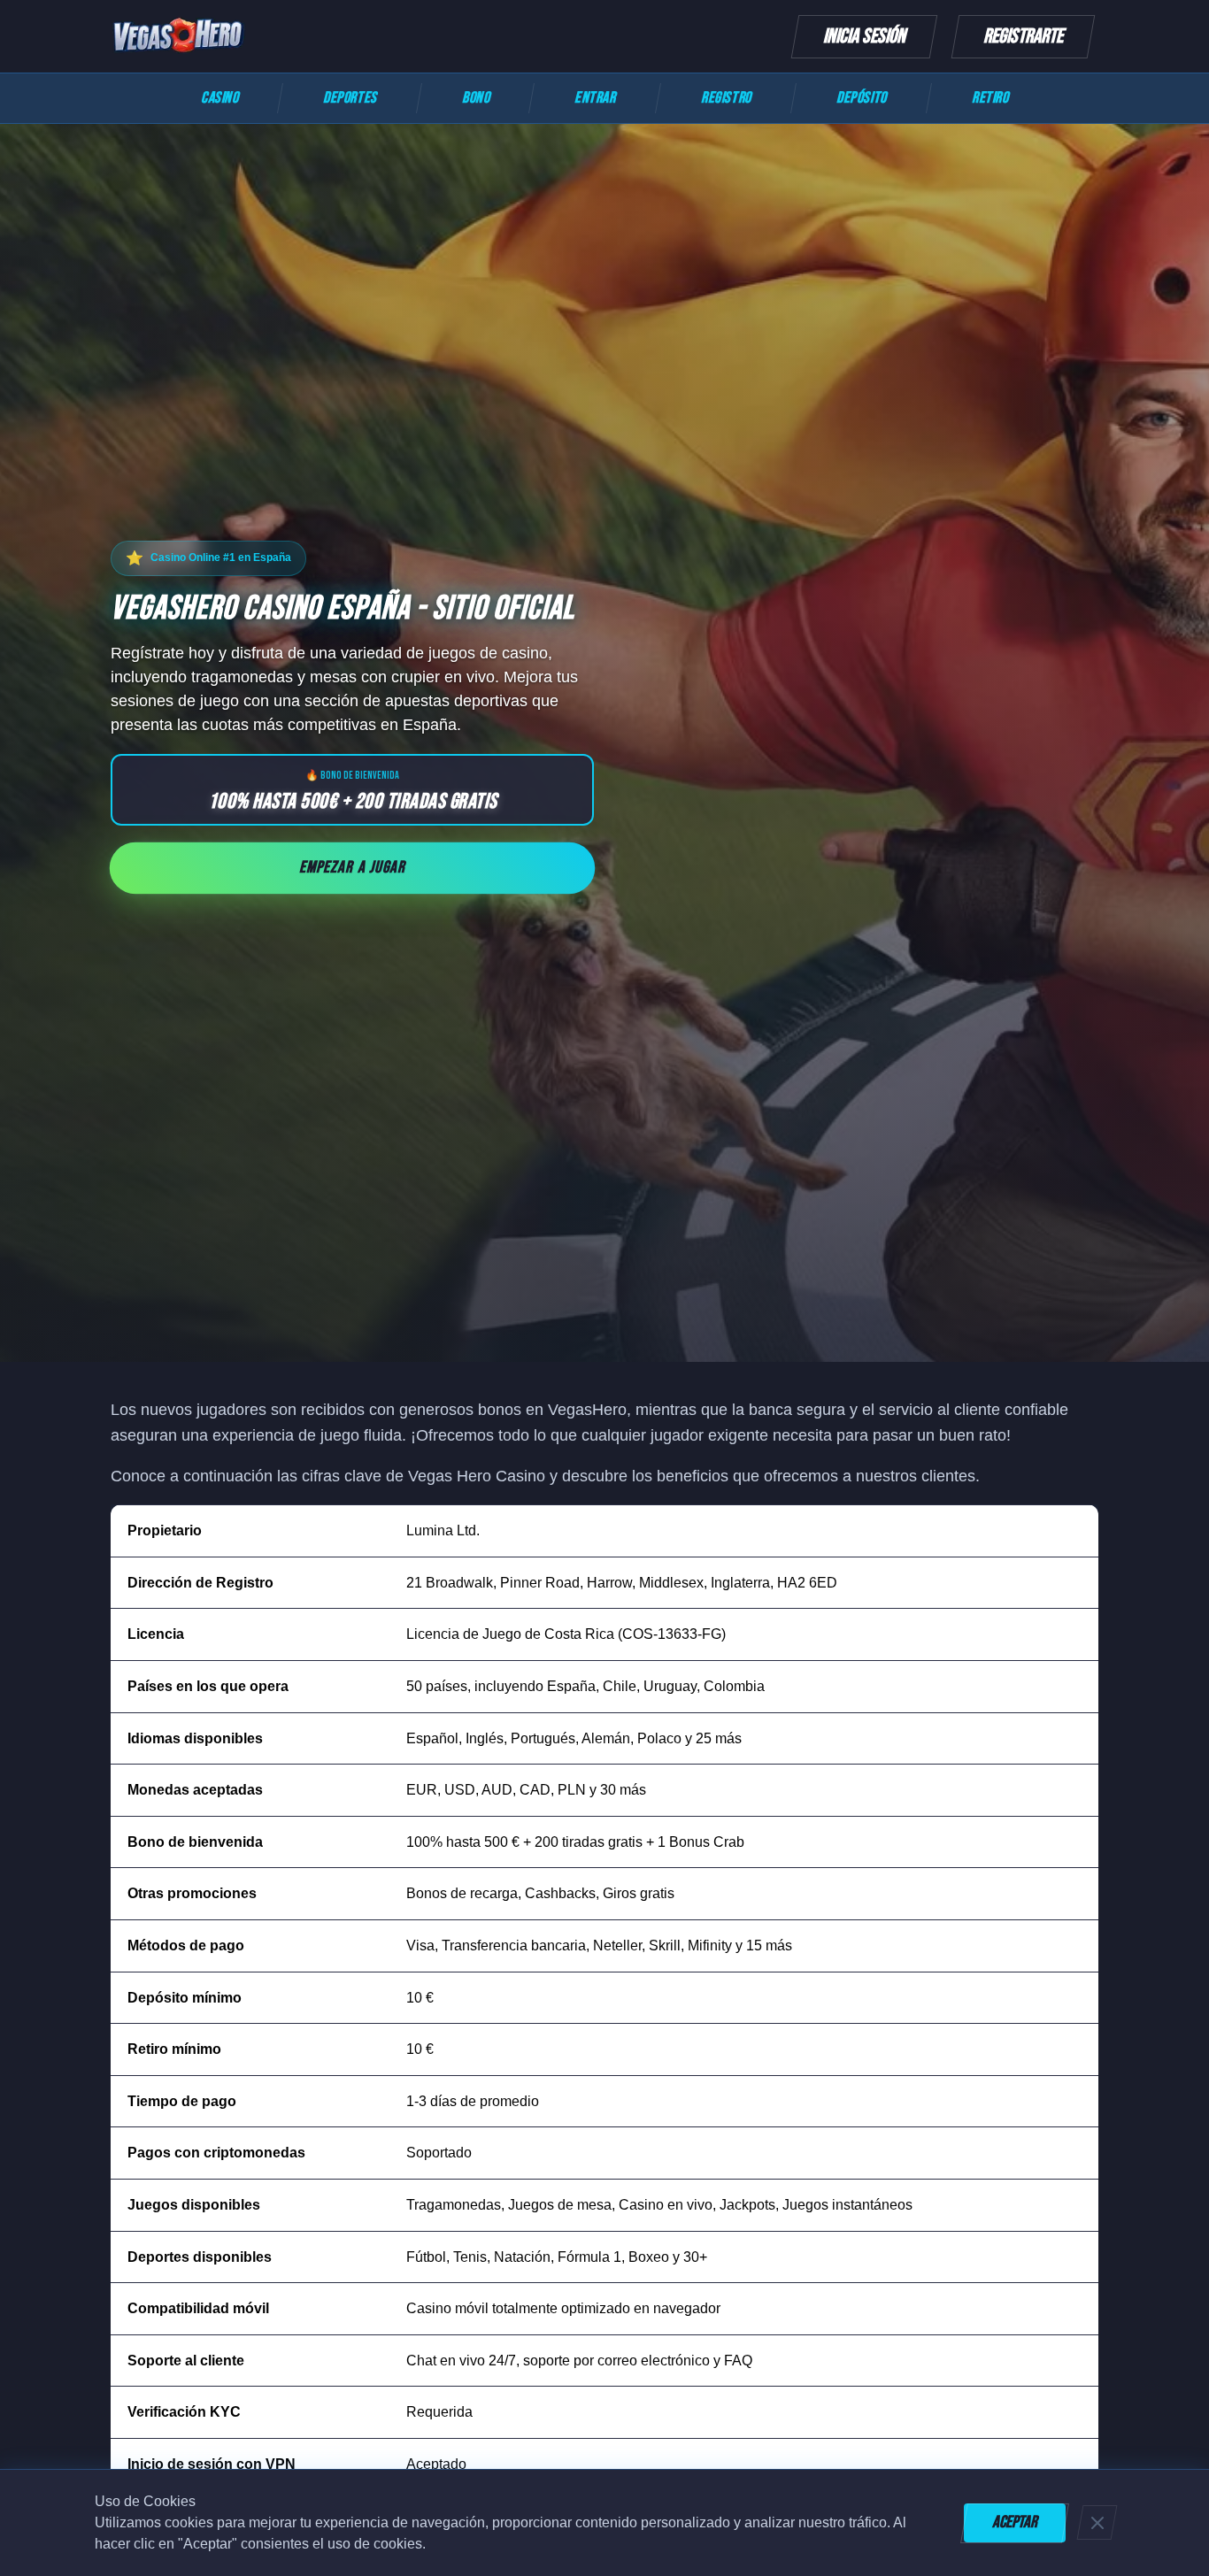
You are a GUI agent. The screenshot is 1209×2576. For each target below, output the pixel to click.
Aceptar (1015, 2522)
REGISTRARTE (1023, 36)
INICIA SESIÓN (864, 36)
